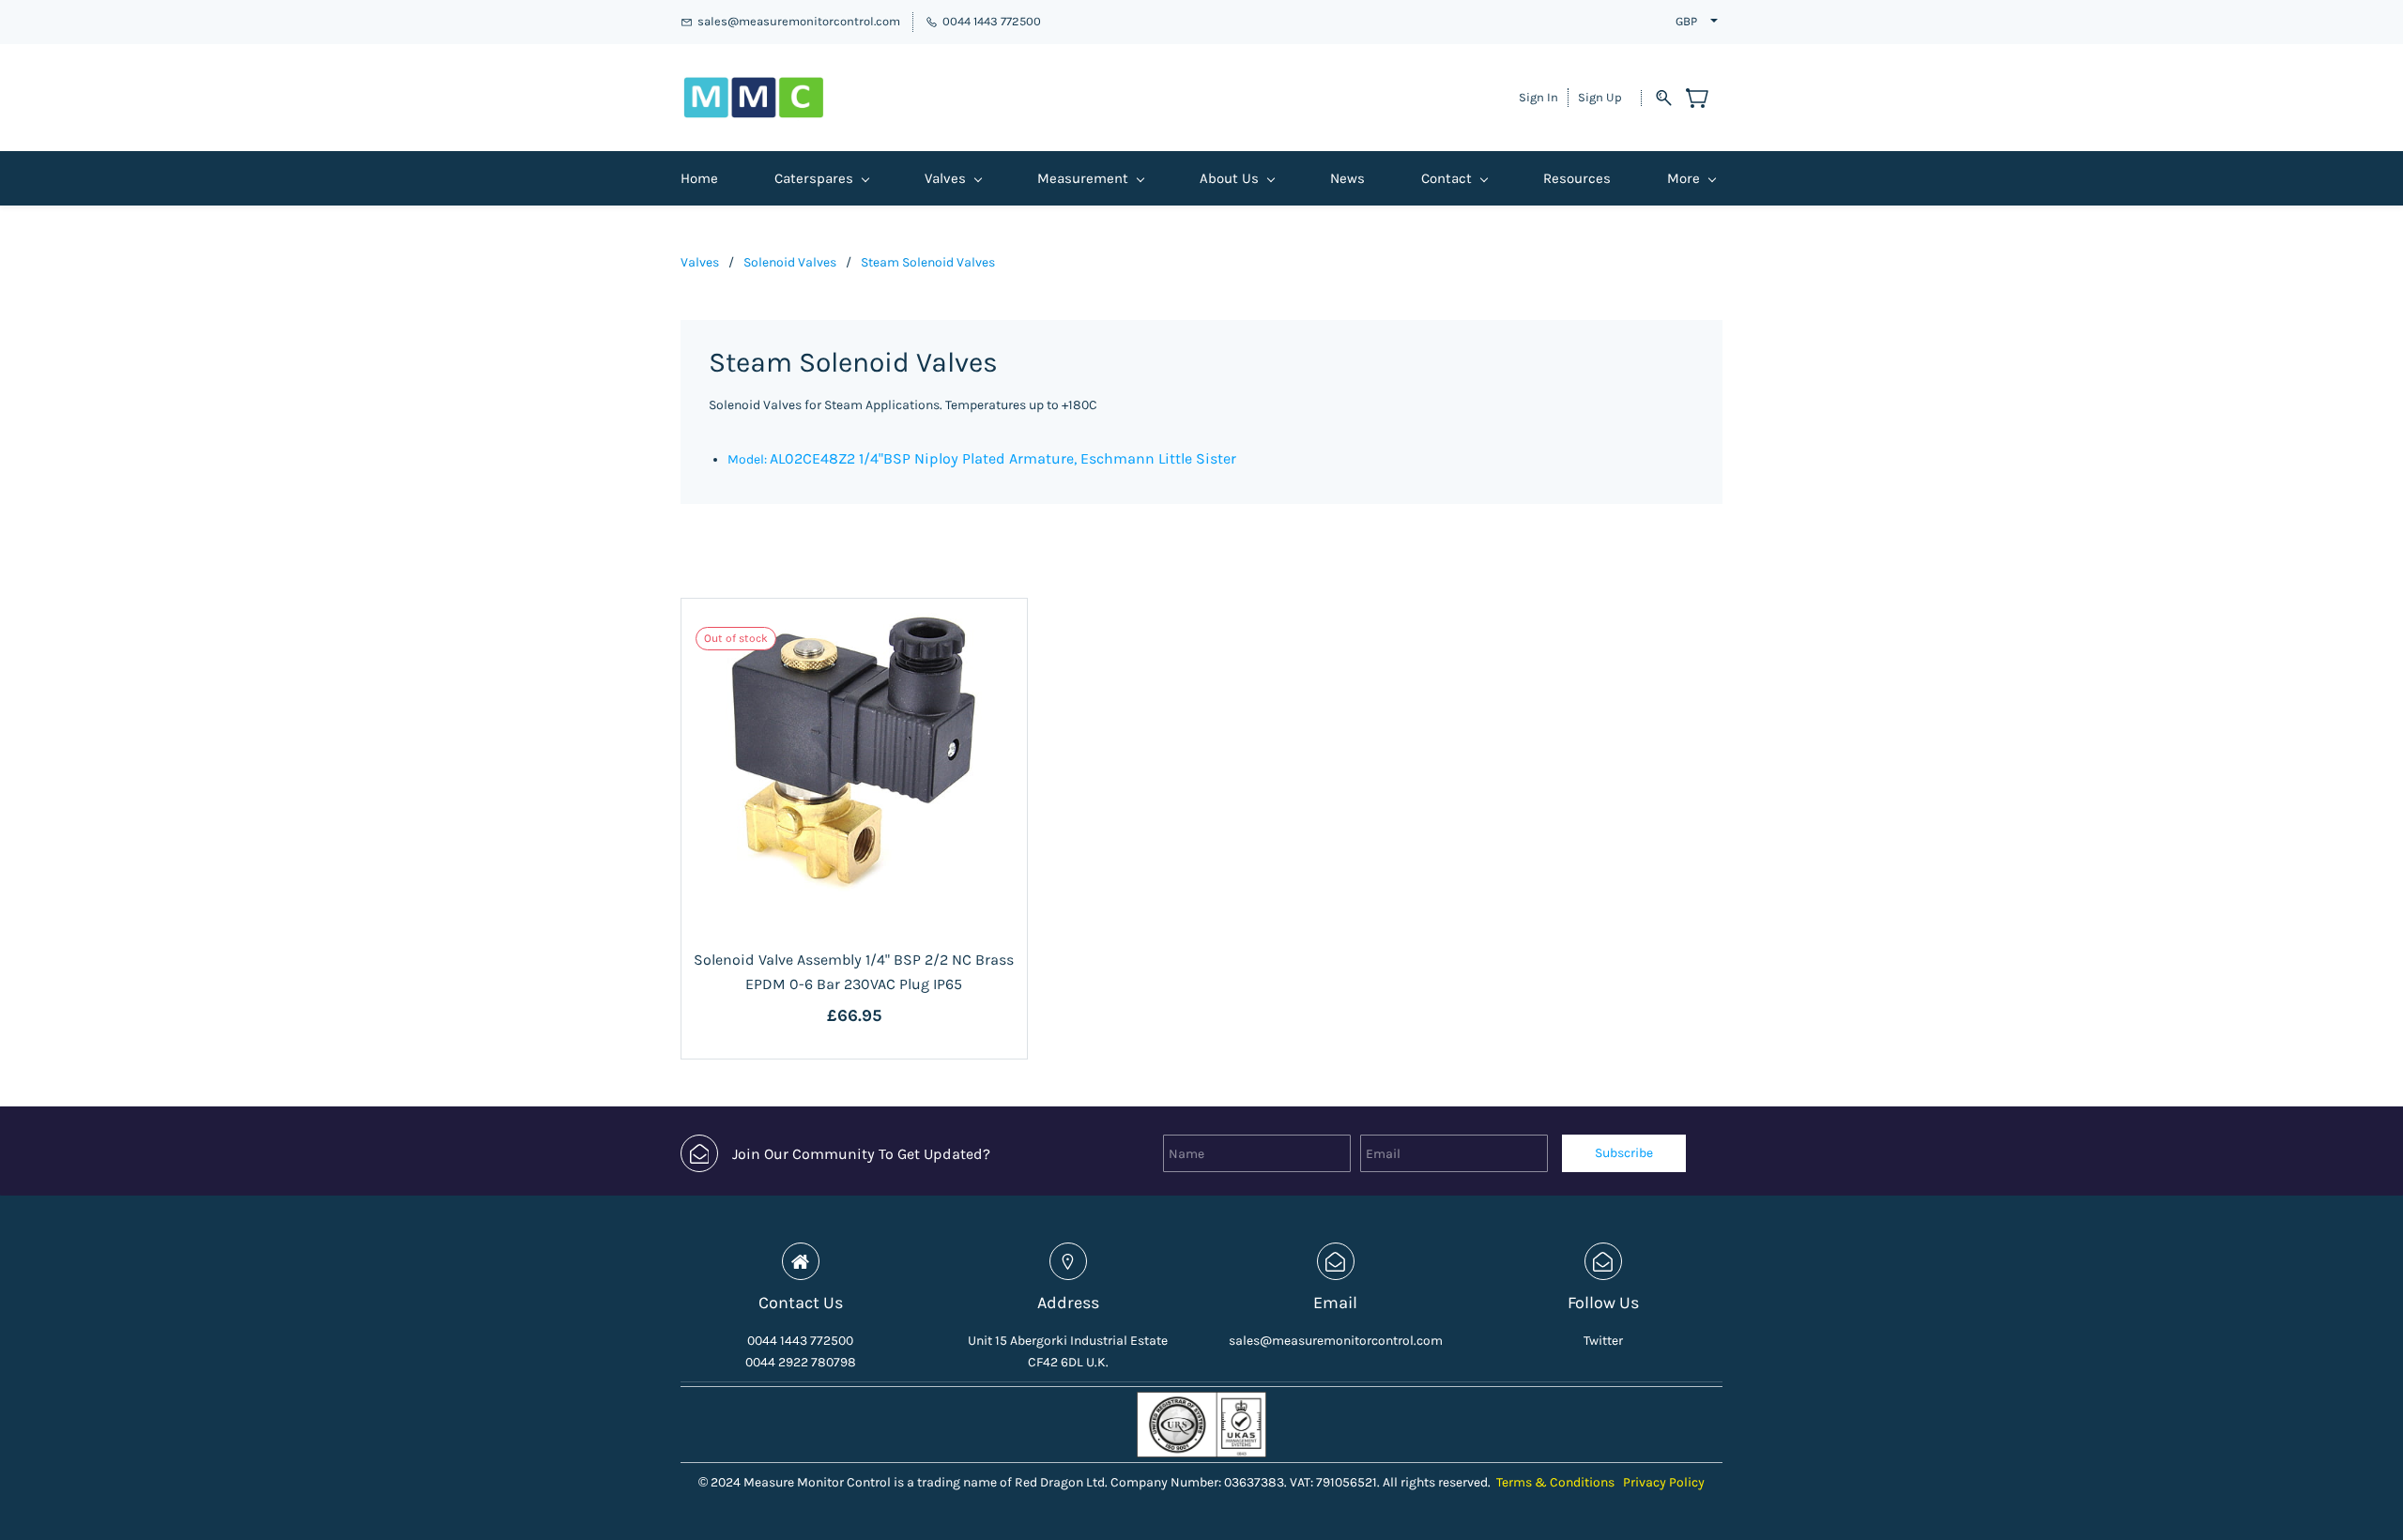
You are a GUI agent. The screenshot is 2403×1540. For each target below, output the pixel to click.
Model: (749, 459)
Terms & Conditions (1555, 1482)
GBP (1686, 21)
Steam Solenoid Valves (928, 262)
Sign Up (1600, 97)
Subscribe (1624, 1153)
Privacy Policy (1664, 1482)
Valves (700, 262)
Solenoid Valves (790, 262)
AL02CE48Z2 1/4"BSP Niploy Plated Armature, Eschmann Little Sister (1003, 458)
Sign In (1538, 97)
